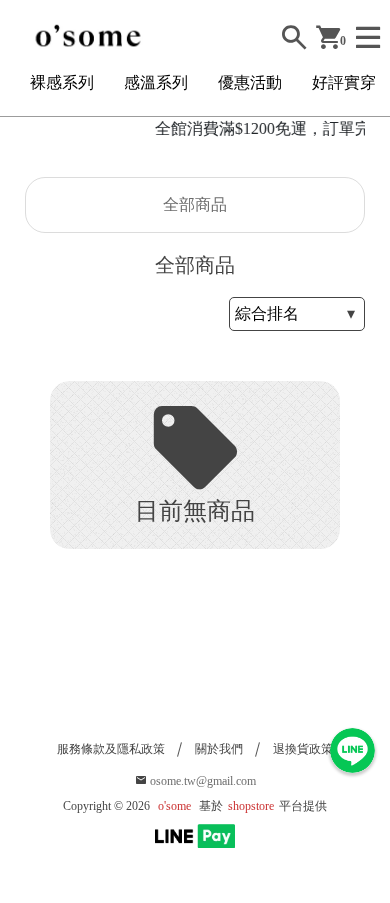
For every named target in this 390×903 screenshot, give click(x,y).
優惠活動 (250, 82)
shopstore (251, 806)
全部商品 (195, 204)
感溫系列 (156, 82)
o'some (174, 806)
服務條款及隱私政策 (111, 749)
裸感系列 (62, 82)
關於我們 (219, 749)
